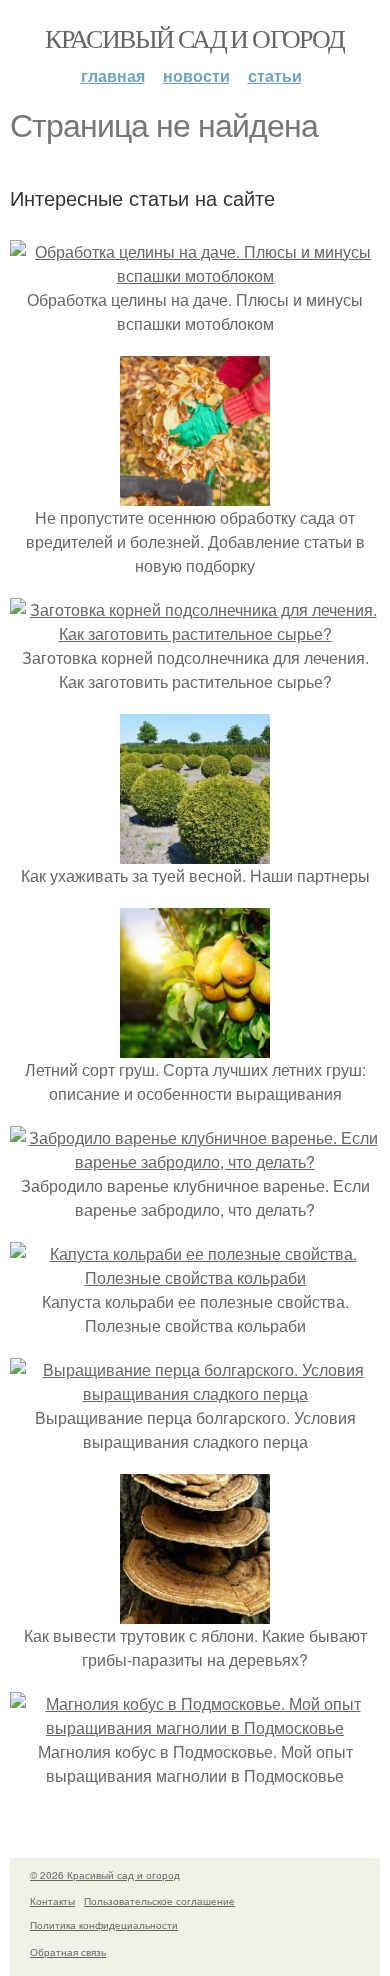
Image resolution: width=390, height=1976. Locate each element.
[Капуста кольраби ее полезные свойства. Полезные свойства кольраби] (195, 1277)
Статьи (275, 75)
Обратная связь (68, 1952)
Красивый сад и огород (194, 38)
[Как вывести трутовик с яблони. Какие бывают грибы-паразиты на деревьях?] (195, 1611)
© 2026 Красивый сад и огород (105, 1875)
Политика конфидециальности (104, 1925)
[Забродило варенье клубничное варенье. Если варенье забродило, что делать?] (195, 1161)
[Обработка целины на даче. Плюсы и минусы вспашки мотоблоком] (195, 275)
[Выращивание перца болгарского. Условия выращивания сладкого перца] (195, 1393)
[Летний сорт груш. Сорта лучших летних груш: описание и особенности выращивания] (195, 1045)
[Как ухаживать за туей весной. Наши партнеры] (195, 851)
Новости (196, 75)
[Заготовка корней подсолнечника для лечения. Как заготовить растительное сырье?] (195, 633)
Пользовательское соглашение (159, 1901)
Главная (113, 75)
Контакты (52, 1901)
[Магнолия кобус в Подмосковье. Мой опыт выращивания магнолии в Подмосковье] (195, 1727)
